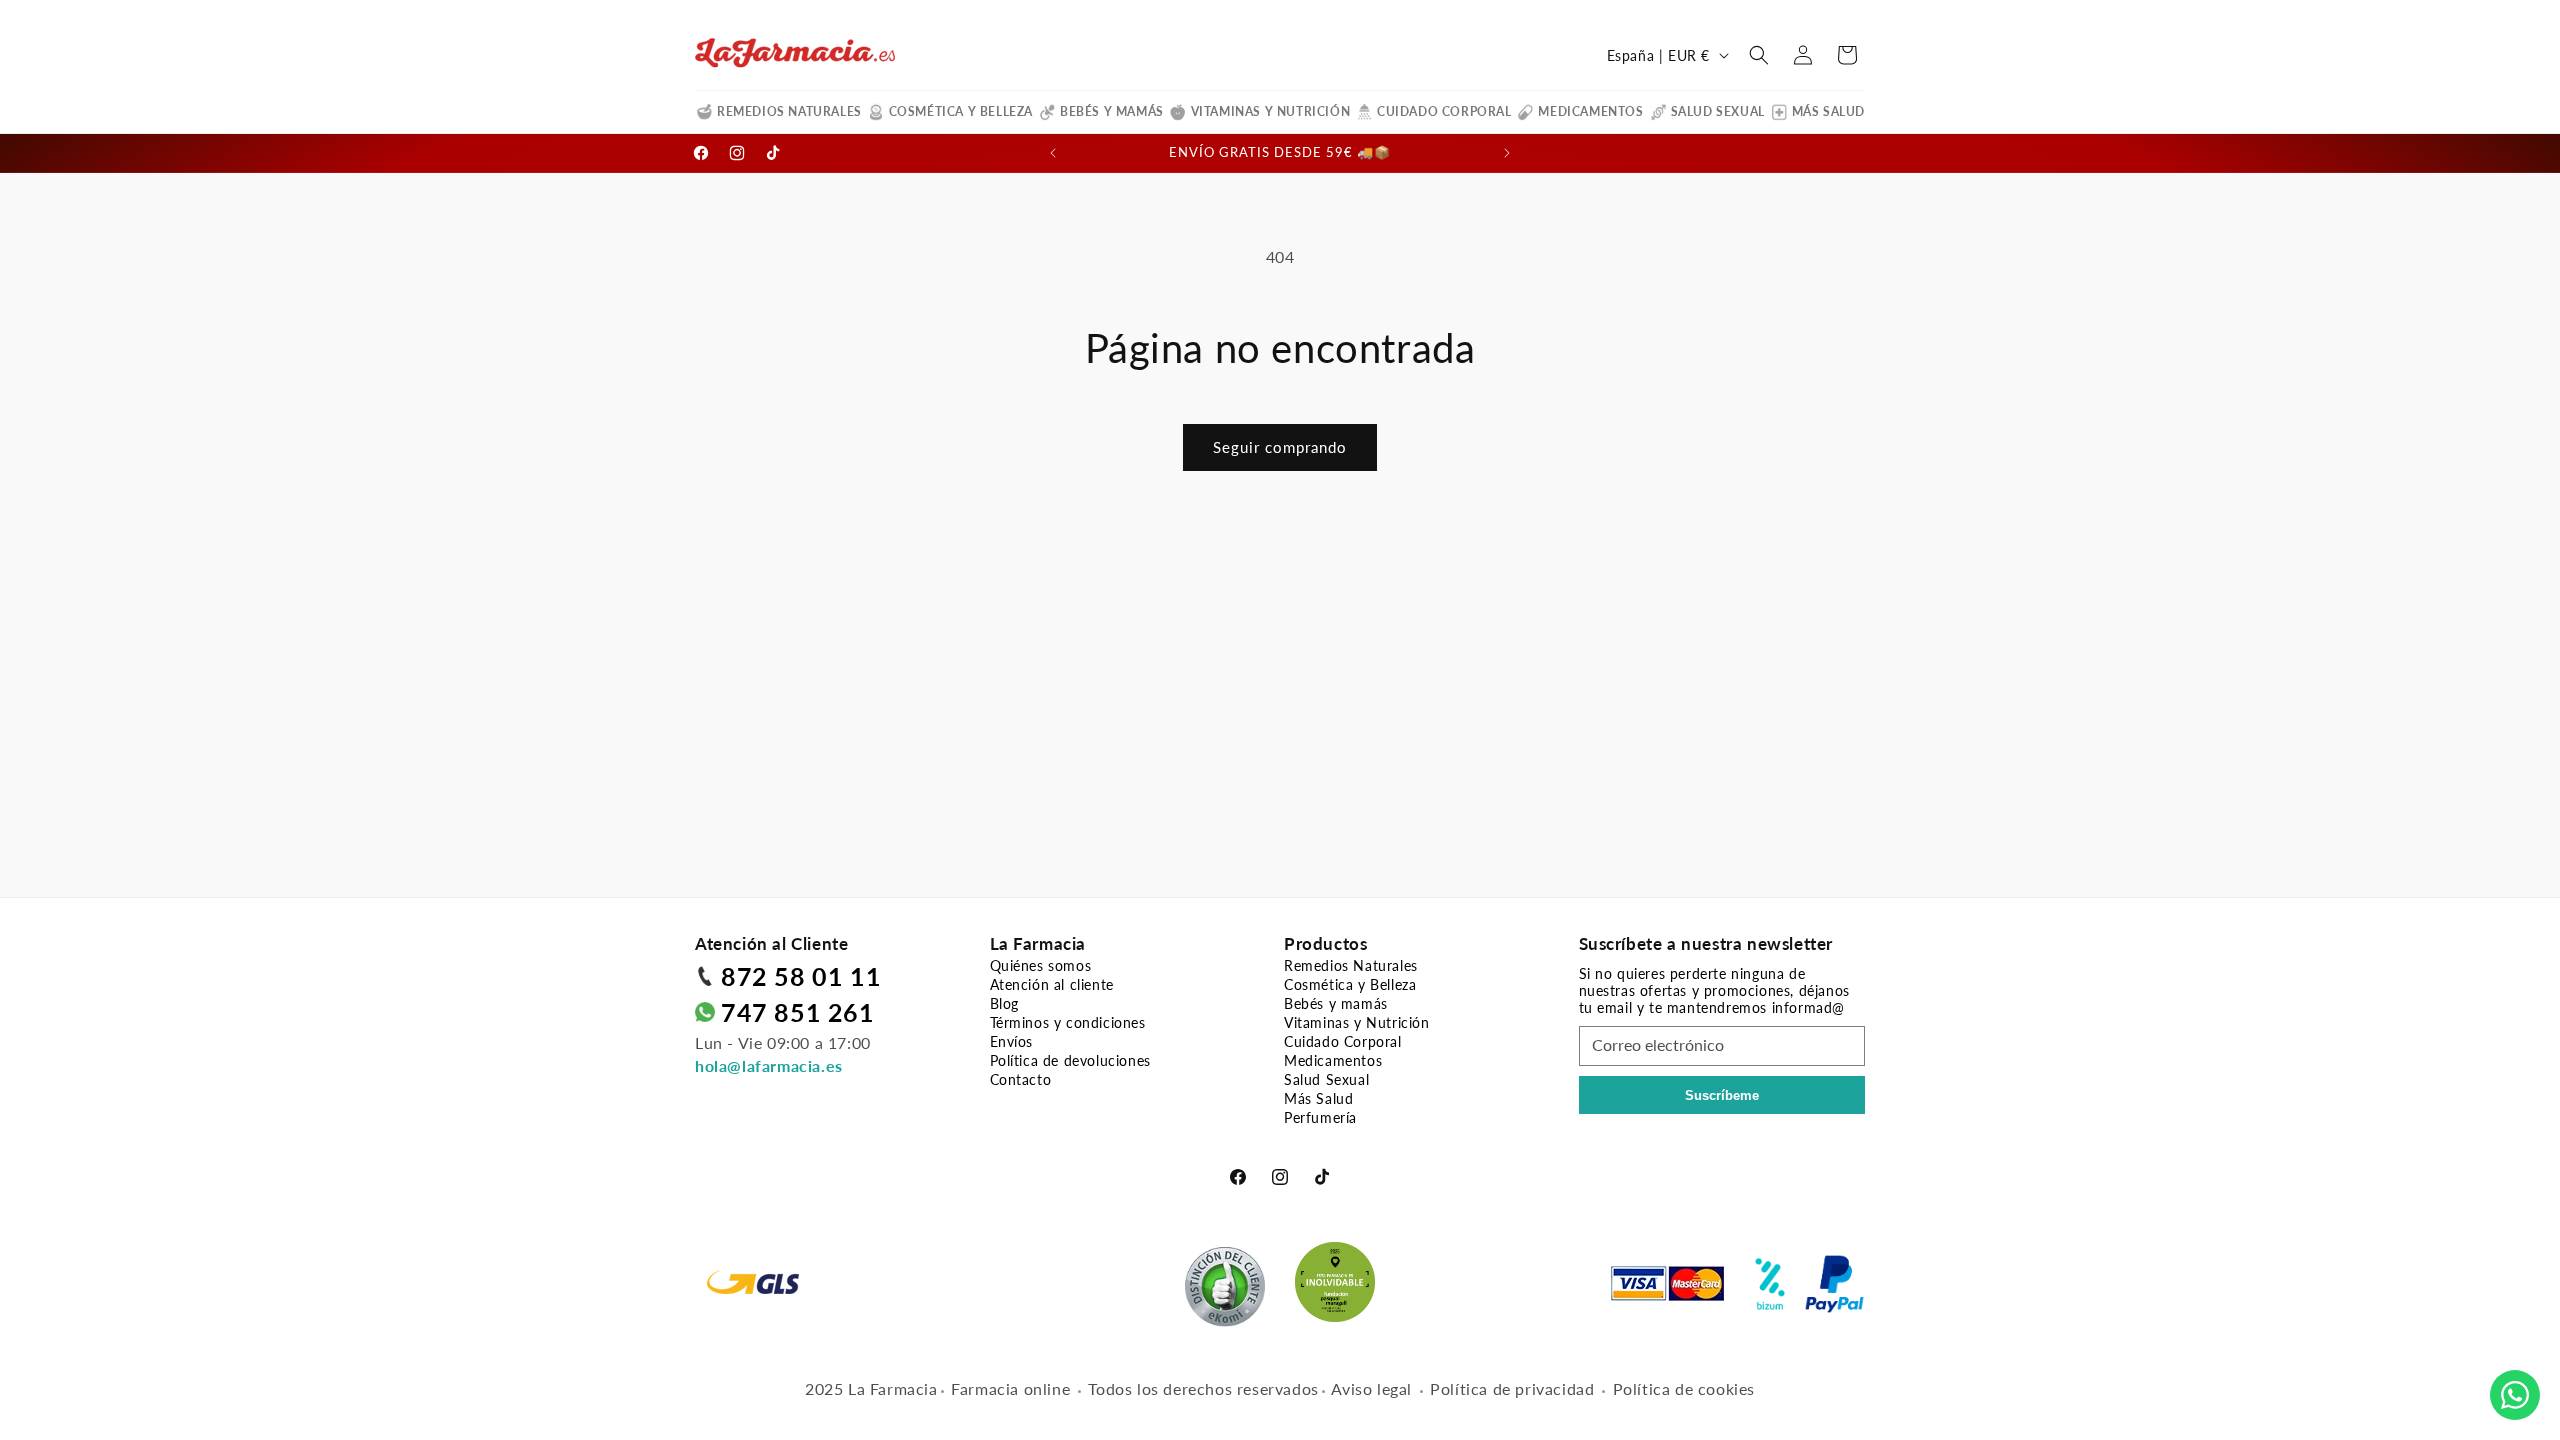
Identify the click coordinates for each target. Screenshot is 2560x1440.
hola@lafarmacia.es (769, 1065)
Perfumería (1320, 1117)
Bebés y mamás (1112, 111)
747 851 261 (798, 1012)
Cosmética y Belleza (961, 111)
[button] (1759, 55)
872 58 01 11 (801, 976)
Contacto (1021, 1079)
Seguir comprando (1280, 447)
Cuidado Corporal (1444, 111)
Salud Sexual (1718, 111)
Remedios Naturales (789, 111)
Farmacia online (1010, 1388)
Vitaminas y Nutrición (1271, 111)
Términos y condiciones (1068, 1022)
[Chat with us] (2515, 1395)
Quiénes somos (1041, 965)
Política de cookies (1684, 1388)
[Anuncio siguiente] (1507, 153)
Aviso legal (1371, 1388)
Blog (1004, 1003)
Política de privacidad (1512, 1388)
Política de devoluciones (1070, 1060)
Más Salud (1828, 111)
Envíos (1012, 1041)
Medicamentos (1590, 111)
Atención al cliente (1052, 984)
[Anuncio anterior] (1053, 153)
